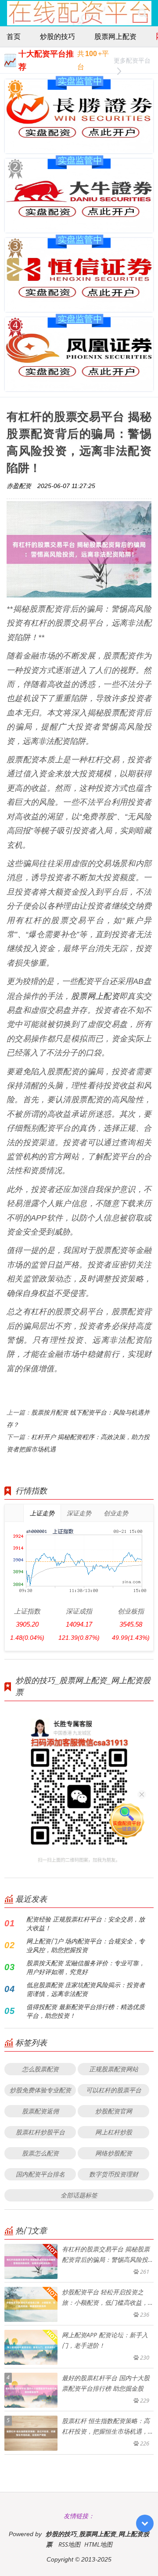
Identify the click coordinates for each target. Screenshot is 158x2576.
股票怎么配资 (40, 2153)
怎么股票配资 (40, 2069)
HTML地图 (98, 2544)
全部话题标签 (79, 2195)
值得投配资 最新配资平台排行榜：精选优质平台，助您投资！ (86, 2011)
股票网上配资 (115, 36)
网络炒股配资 (114, 2153)
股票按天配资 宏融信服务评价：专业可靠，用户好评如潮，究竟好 (86, 1967)
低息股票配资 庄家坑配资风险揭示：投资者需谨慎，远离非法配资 (86, 1989)
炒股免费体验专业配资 (40, 2090)
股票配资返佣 (40, 2111)
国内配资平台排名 (40, 2174)
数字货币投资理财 (114, 2174)
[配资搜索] (142, 13)
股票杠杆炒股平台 (40, 2132)
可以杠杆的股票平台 (114, 2090)
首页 (14, 36)
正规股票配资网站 (114, 2069)
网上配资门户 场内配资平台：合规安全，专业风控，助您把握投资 (86, 1945)
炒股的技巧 (57, 36)
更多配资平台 (132, 60)
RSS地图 (69, 2544)
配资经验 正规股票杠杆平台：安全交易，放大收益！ (86, 1923)
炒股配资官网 (114, 2111)
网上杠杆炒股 (114, 2132)
